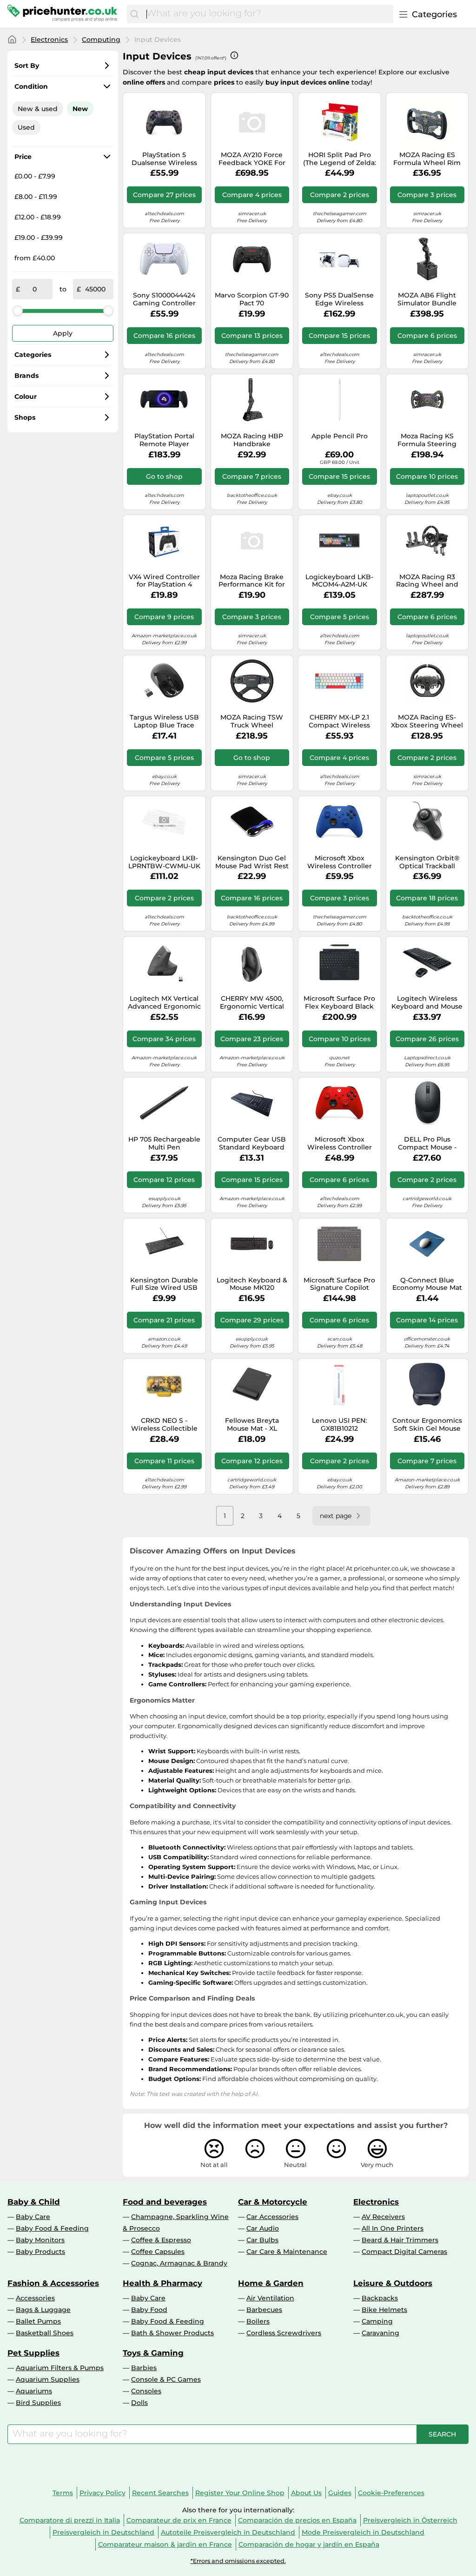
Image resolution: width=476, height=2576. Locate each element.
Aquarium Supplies (48, 2379)
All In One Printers (393, 2228)
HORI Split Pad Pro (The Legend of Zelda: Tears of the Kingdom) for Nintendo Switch (340, 159)
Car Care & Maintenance (287, 2252)
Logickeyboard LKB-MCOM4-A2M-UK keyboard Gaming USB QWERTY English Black (340, 581)
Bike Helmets (384, 2310)
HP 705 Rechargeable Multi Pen (164, 1143)
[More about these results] (234, 55)
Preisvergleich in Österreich (410, 2520)
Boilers (258, 2321)
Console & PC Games (166, 2379)
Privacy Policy (102, 2493)
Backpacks (380, 2298)
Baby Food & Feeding (52, 2228)
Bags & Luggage (43, 2310)
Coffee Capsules (158, 2252)
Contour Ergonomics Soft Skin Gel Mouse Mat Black (427, 1425)
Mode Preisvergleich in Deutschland (363, 2532)
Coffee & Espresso (161, 2240)
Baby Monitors (40, 2240)
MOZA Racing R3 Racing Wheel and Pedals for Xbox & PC (427, 581)
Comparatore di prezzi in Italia (70, 2520)
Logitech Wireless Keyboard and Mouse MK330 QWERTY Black (427, 1003)
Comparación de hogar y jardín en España (309, 2544)
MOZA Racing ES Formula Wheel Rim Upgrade (427, 159)
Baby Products (40, 2252)
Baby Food (149, 2310)
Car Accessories (272, 2217)
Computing (101, 40)
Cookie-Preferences (391, 2493)
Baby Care (33, 2217)
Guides (340, 2493)
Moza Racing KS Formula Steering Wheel (427, 440)
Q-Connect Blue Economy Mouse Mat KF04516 (427, 1284)
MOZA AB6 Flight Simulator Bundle (427, 299)
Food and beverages (165, 2202)
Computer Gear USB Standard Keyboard (252, 1143)
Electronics (49, 40)
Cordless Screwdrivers (284, 2333)
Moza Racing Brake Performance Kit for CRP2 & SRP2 (252, 581)
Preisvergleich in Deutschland (103, 2532)
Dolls (139, 2403)
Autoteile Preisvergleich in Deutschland (228, 2532)
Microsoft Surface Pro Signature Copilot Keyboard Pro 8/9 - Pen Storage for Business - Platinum (339, 1284)
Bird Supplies (38, 2403)
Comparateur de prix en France (179, 2520)
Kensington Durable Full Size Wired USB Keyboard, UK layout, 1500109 (164, 1284)
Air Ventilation (270, 2298)
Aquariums (34, 2391)
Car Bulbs (262, 2240)
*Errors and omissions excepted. (238, 2561)
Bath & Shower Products (172, 2333)
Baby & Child (34, 2202)
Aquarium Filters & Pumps (60, 2368)
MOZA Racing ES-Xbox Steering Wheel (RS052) (427, 721)
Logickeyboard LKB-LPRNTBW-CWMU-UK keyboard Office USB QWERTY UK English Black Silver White (164, 862)
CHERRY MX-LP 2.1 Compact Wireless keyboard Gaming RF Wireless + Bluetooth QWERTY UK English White (339, 721)
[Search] (134, 14)
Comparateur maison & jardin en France (165, 2544)
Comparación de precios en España (297, 2520)
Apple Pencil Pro (340, 436)
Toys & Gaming (153, 2353)
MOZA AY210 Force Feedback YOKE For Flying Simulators (252, 159)
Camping (377, 2321)
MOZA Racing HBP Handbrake (252, 440)
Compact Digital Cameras (404, 2252)
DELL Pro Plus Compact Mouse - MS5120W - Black (427, 1143)
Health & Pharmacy (162, 2283)
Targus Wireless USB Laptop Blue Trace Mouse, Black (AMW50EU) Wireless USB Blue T (164, 721)
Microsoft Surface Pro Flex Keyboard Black (339, 1003)
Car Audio (263, 2228)
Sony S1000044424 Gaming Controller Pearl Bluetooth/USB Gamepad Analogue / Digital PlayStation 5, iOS (164, 299)
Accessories (35, 2298)
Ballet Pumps (38, 2321)
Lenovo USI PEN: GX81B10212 (339, 1425)
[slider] (18, 310)
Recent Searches (160, 2493)
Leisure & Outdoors (393, 2283)
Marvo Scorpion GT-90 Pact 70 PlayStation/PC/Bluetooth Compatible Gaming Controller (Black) (252, 299)
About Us (306, 2493)
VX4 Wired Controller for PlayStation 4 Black (164, 581)
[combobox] (268, 14)
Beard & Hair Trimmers (400, 2240)
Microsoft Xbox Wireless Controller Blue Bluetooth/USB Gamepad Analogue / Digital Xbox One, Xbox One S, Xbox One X (340, 862)
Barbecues (264, 2310)
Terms (63, 2493)
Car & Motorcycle (273, 2202)
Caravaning (380, 2333)
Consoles (146, 2391)
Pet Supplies (33, 2353)
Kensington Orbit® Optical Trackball (427, 862)
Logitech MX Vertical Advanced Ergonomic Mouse (164, 1003)
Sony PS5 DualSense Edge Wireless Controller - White (339, 299)
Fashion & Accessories (53, 2283)
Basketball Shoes (45, 2333)
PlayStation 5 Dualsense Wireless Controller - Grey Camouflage (164, 159)
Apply (63, 333)
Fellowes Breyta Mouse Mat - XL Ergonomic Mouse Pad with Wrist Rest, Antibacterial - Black (252, 1425)
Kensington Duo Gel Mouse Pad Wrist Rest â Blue (252, 862)
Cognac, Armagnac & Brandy (179, 2263)
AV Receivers (383, 2217)
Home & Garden (271, 2283)
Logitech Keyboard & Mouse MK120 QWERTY (252, 1284)
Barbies (144, 2368)
